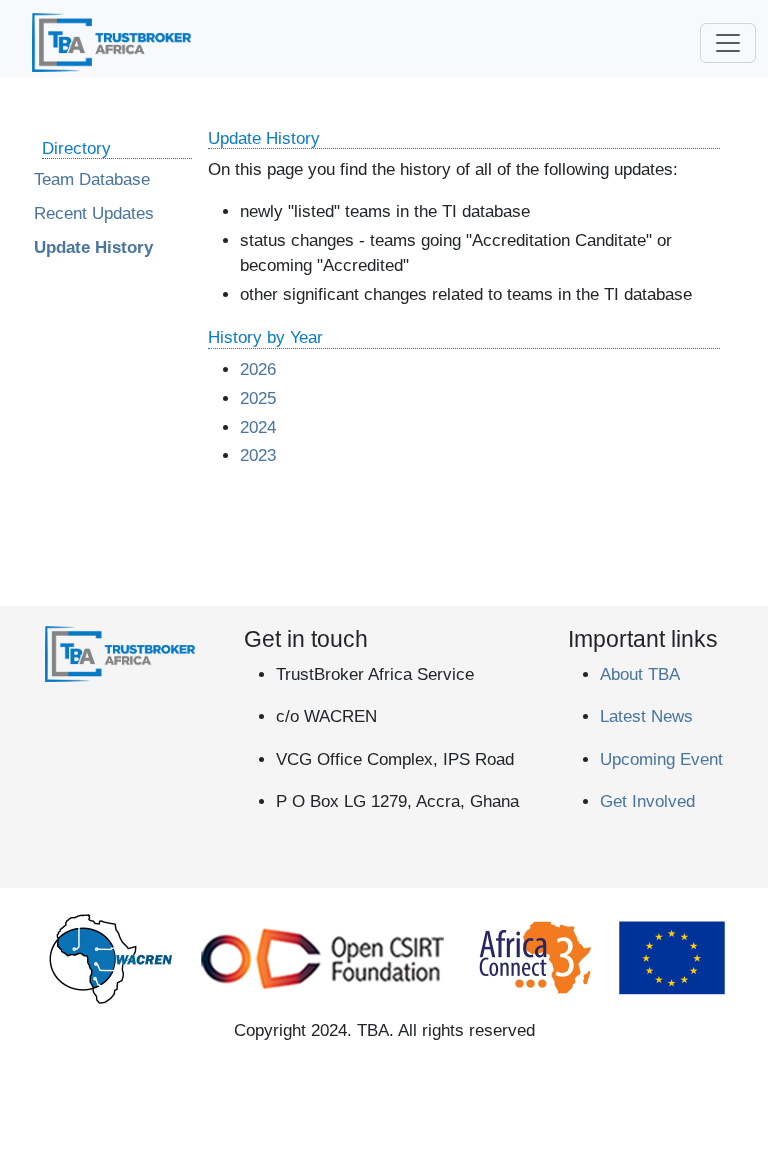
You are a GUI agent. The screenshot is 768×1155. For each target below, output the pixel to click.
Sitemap (419, 579)
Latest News (646, 716)
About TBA (640, 674)
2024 (258, 427)
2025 (258, 398)
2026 (258, 369)
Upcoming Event (661, 759)
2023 (258, 455)
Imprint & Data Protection (298, 579)
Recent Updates (94, 213)
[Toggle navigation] (728, 43)
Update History (93, 247)
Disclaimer (169, 579)
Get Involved (647, 801)
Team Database (92, 179)
